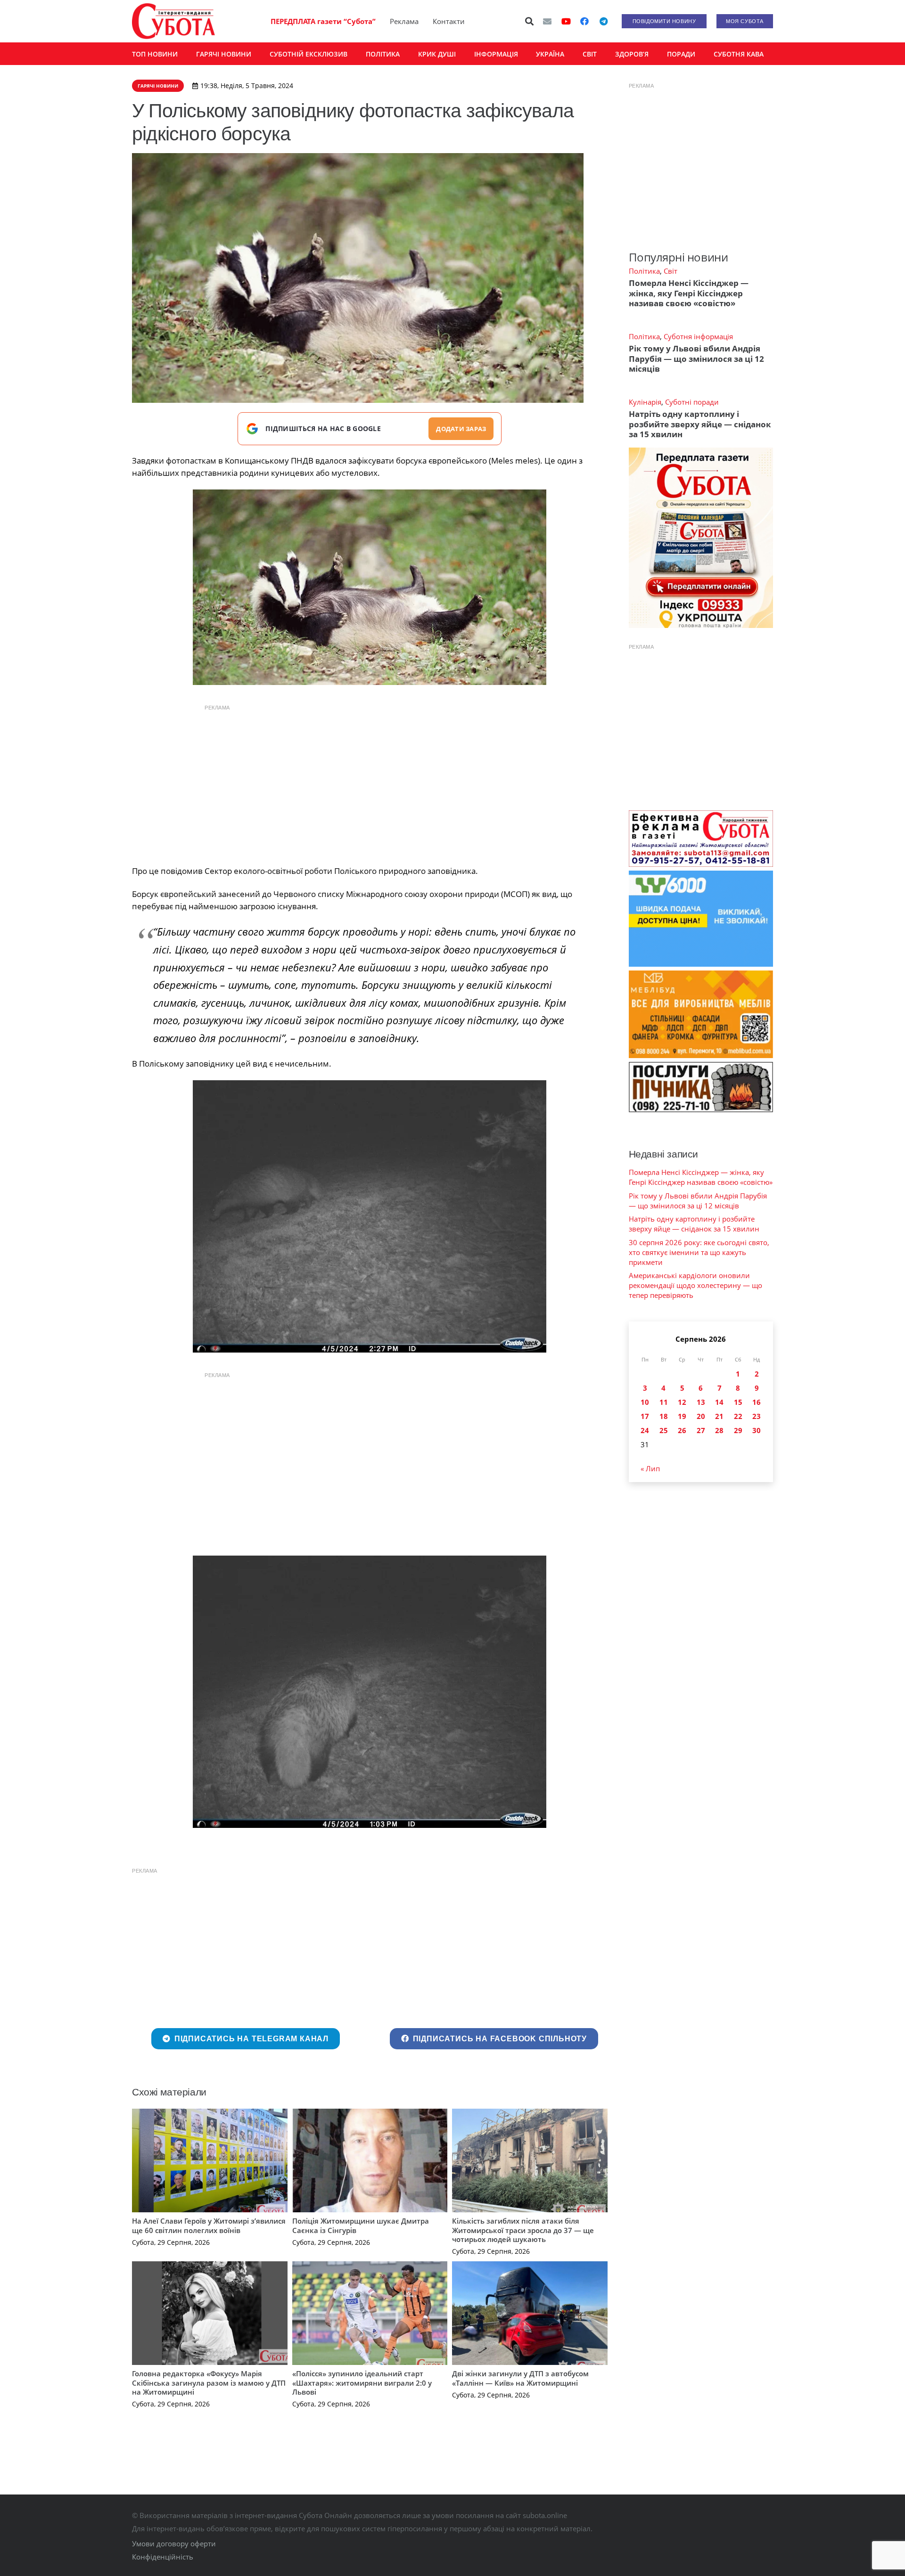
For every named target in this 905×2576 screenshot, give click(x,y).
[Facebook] (584, 21)
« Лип (650, 1468)
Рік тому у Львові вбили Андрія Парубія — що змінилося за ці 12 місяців (696, 359)
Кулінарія (645, 402)
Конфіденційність (163, 2557)
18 (664, 1416)
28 (719, 1430)
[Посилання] (173, 21)
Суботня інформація (698, 336)
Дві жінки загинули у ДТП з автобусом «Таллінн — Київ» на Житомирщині (520, 2378)
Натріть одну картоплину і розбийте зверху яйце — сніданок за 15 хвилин (700, 424)
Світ (671, 271)
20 (701, 1416)
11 (664, 1402)
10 (645, 1402)
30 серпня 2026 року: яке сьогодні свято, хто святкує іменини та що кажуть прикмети (699, 1252)
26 (682, 1430)
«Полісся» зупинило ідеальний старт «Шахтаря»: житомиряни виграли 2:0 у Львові (362, 2383)
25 (664, 1430)
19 (682, 1416)
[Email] (547, 21)
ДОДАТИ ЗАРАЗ (461, 429)
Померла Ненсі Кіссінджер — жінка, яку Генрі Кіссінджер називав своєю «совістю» (689, 293)
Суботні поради (692, 402)
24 (645, 1430)
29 (738, 1430)
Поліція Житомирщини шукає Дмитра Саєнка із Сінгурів (361, 2225)
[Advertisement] (370, 783)
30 (757, 1430)
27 (701, 1430)
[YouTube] (566, 21)
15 (738, 1402)
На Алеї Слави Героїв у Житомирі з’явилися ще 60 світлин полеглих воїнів (209, 2225)
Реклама (404, 21)
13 (701, 1402)
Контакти (449, 21)
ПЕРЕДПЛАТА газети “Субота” (323, 21)
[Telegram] (603, 21)
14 (719, 1402)
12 (682, 1402)
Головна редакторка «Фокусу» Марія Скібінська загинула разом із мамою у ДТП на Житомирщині (209, 2383)
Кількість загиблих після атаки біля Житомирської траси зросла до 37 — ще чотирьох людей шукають (523, 2230)
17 (645, 1416)
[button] (530, 21)
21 (719, 1416)
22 (738, 1416)
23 (757, 1416)
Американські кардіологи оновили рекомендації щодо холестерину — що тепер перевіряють (695, 1285)
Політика (644, 271)
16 (757, 1402)
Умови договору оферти (174, 2543)
